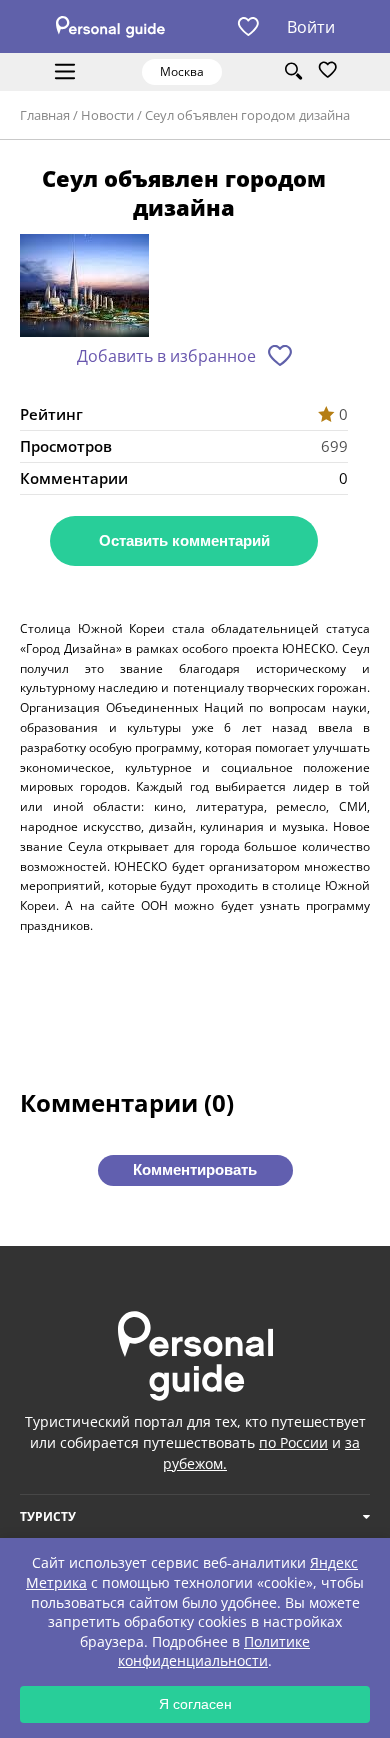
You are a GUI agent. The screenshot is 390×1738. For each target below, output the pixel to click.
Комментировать (195, 1169)
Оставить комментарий (184, 540)
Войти (311, 27)
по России (293, 1442)
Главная (45, 115)
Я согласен (195, 1704)
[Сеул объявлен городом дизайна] (84, 287)
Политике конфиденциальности (214, 1651)
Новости (107, 115)
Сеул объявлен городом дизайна (247, 115)
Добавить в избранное (166, 356)
